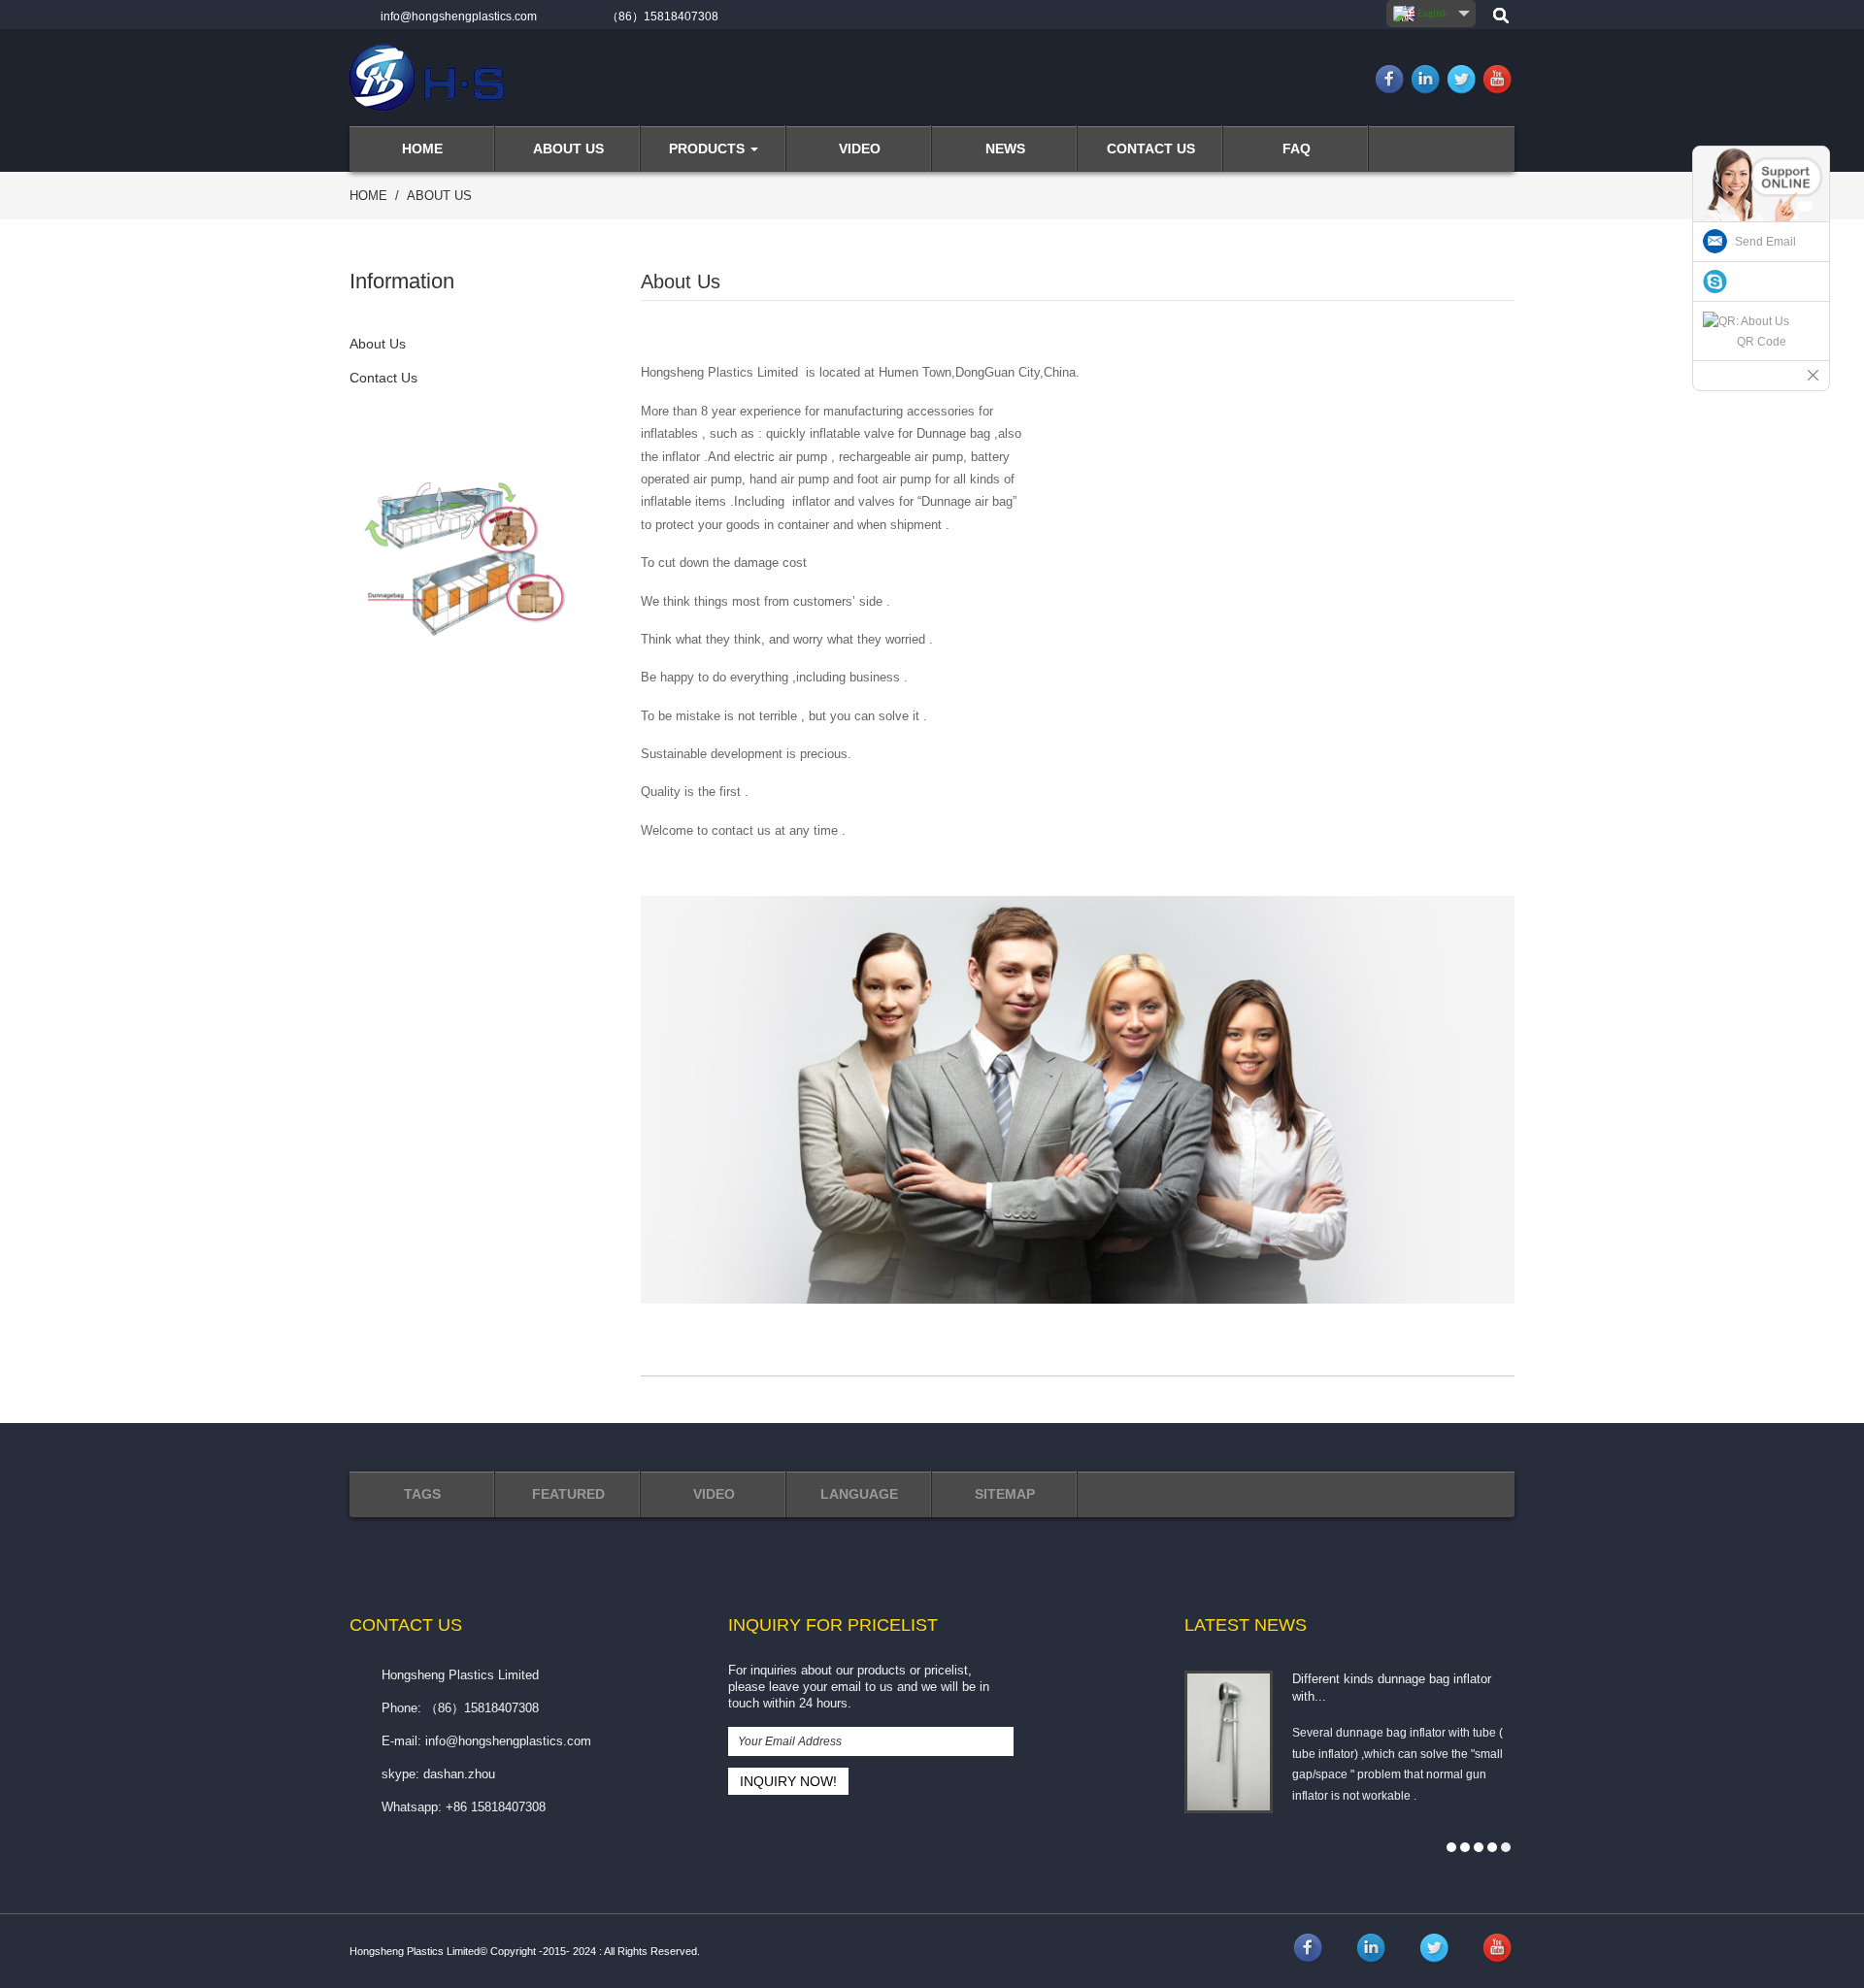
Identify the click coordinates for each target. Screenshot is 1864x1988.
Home (368, 196)
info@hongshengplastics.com (459, 17)
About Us (439, 196)
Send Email (1765, 242)
